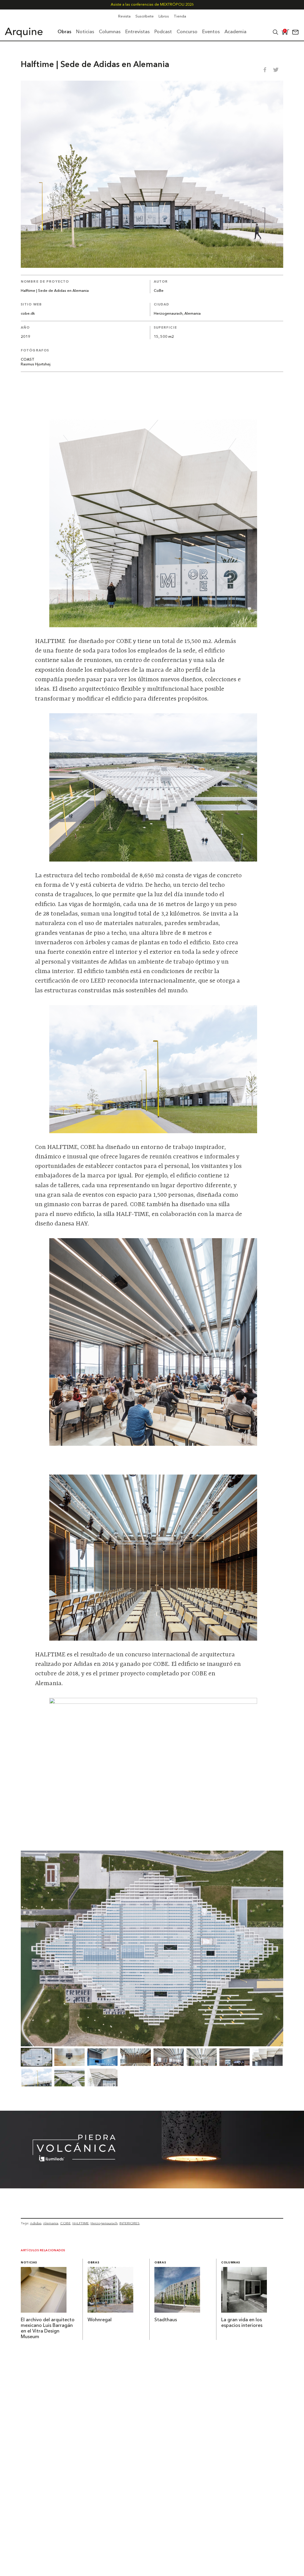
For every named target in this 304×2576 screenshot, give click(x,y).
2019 (26, 337)
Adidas (36, 2223)
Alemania (51, 2223)
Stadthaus (166, 2320)
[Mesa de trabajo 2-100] (152, 2187)
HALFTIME (81, 2223)
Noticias (29, 2263)
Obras (93, 2263)
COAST (28, 360)
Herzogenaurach (104, 2223)
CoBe (159, 291)
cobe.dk (28, 314)
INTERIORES (129, 2223)
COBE (65, 2223)
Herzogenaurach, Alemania (177, 314)
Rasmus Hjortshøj (36, 364)
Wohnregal (100, 2320)
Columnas (231, 2263)
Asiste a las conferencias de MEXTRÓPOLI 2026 (152, 5)
